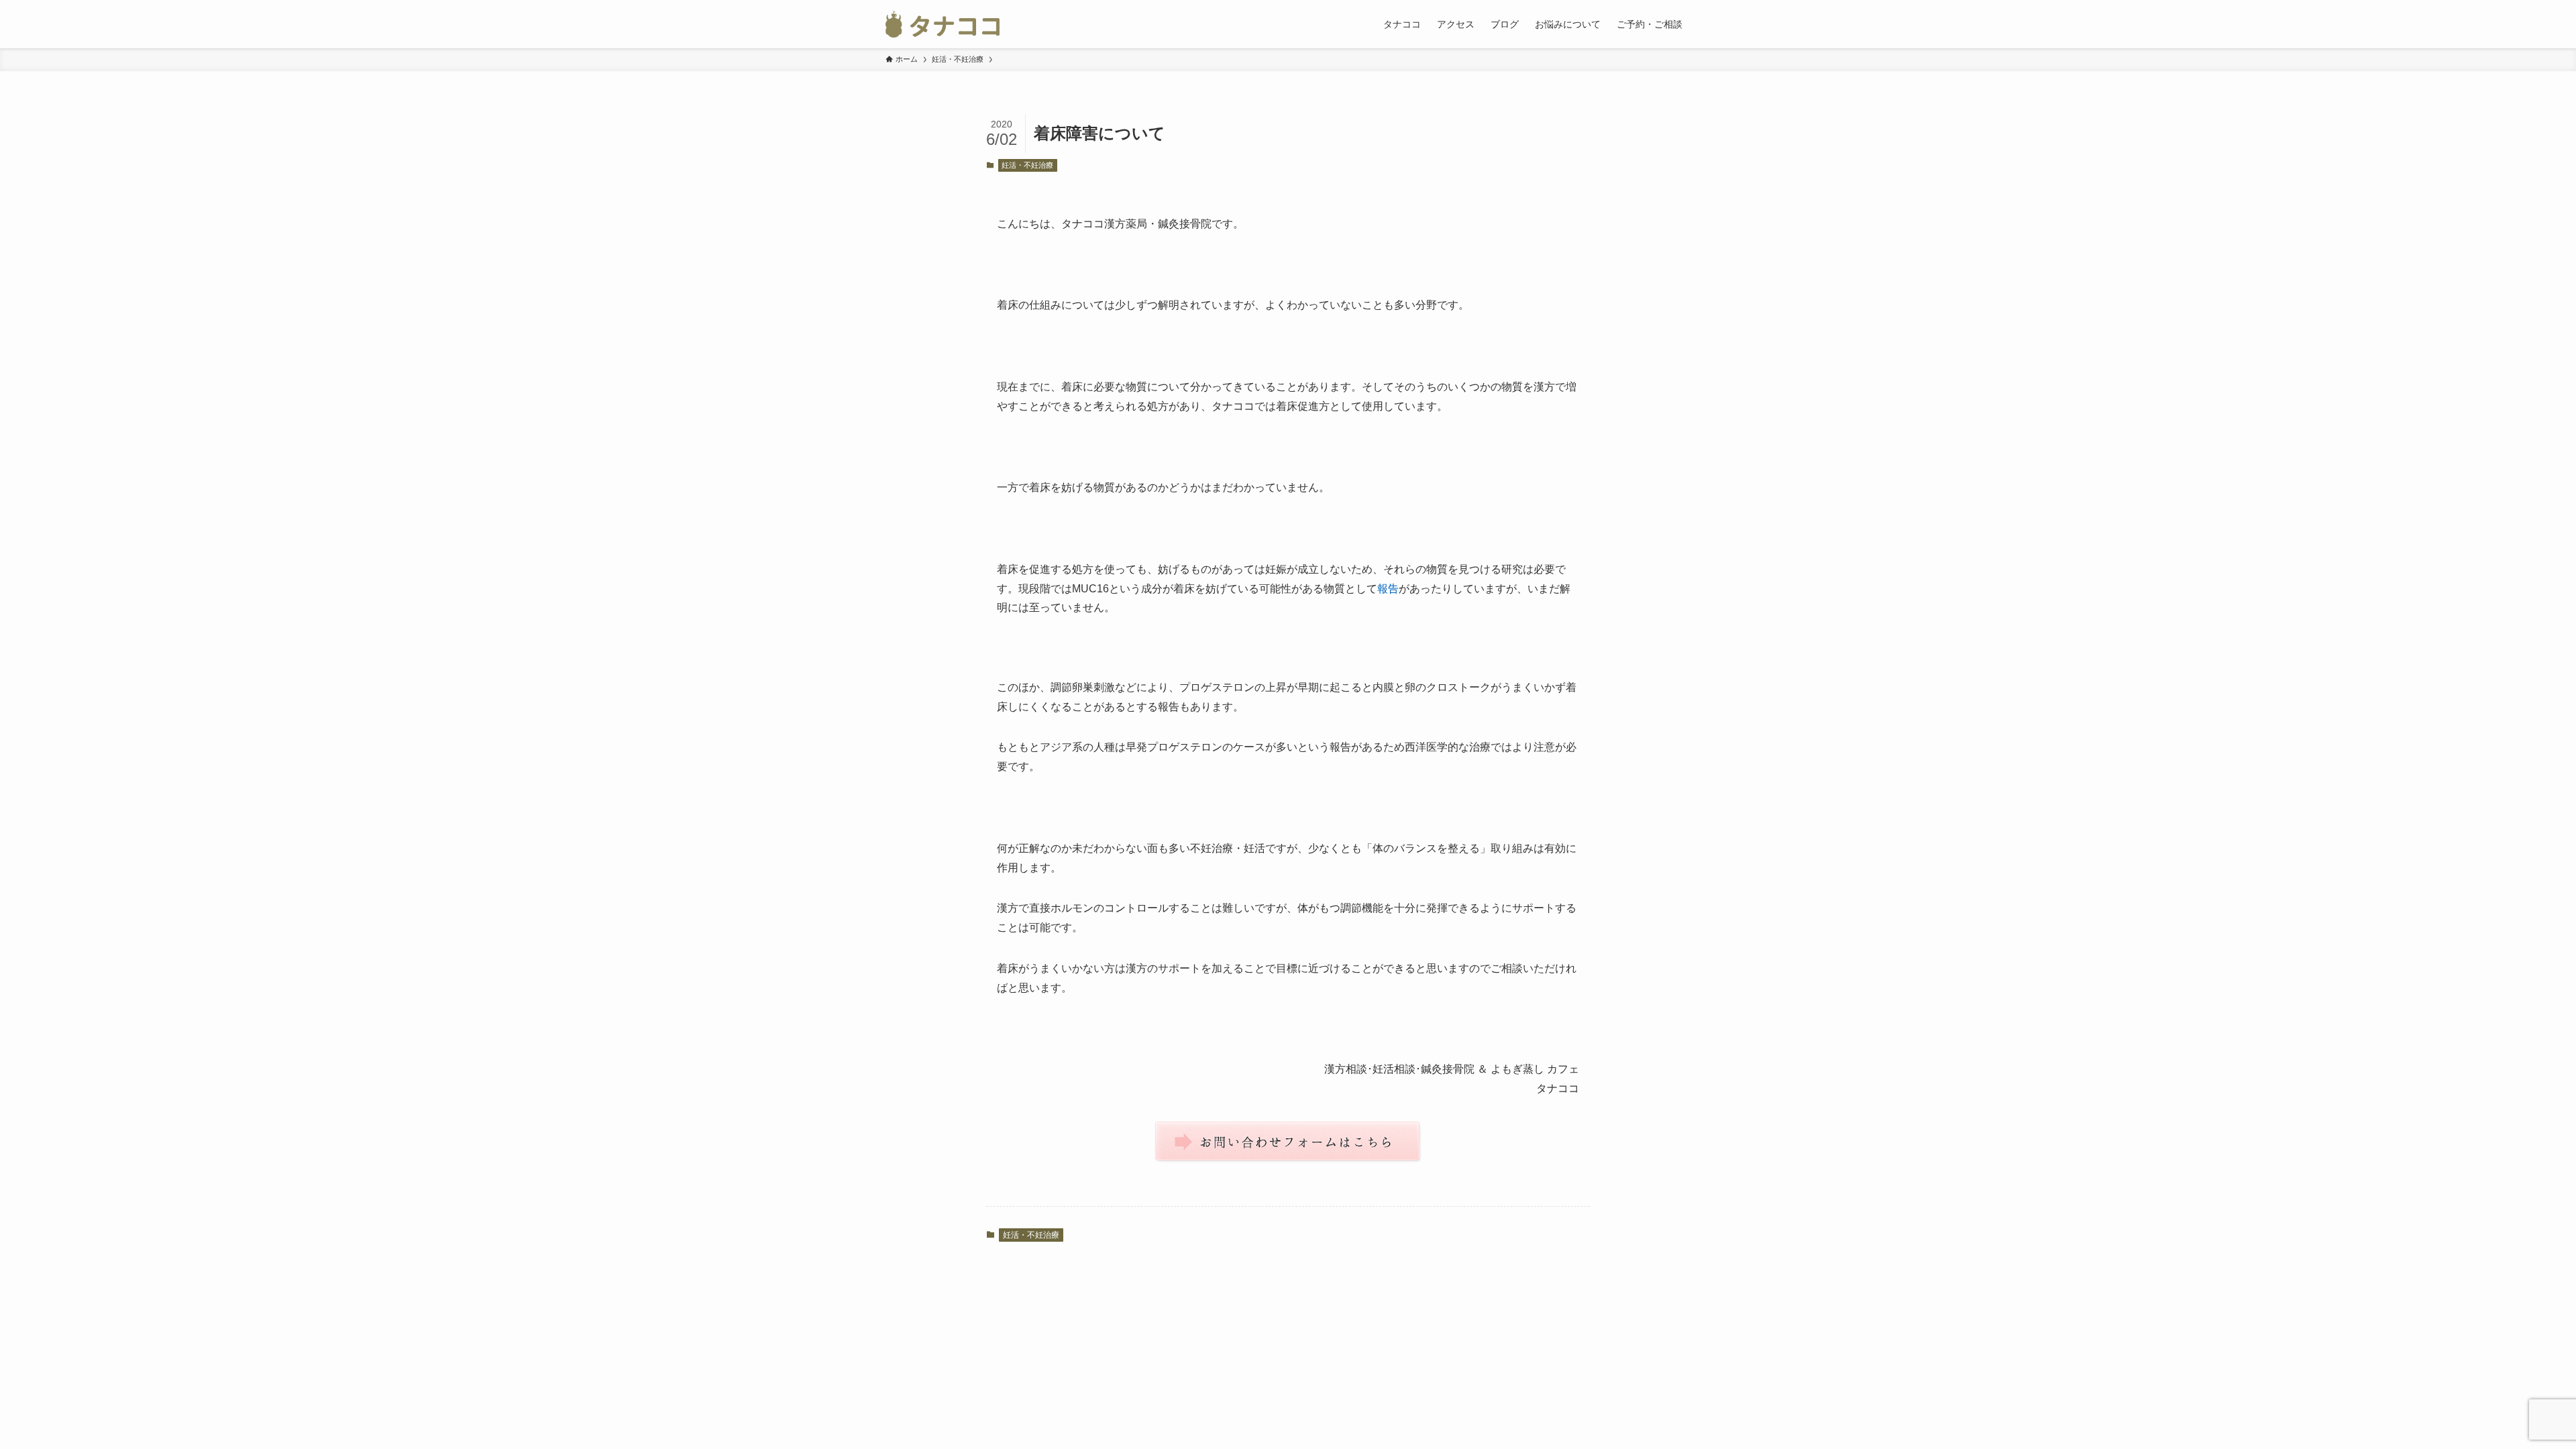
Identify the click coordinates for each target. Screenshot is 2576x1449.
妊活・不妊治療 (1027, 165)
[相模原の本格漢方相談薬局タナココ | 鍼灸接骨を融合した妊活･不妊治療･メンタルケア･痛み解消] (943, 24)
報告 (1388, 589)
